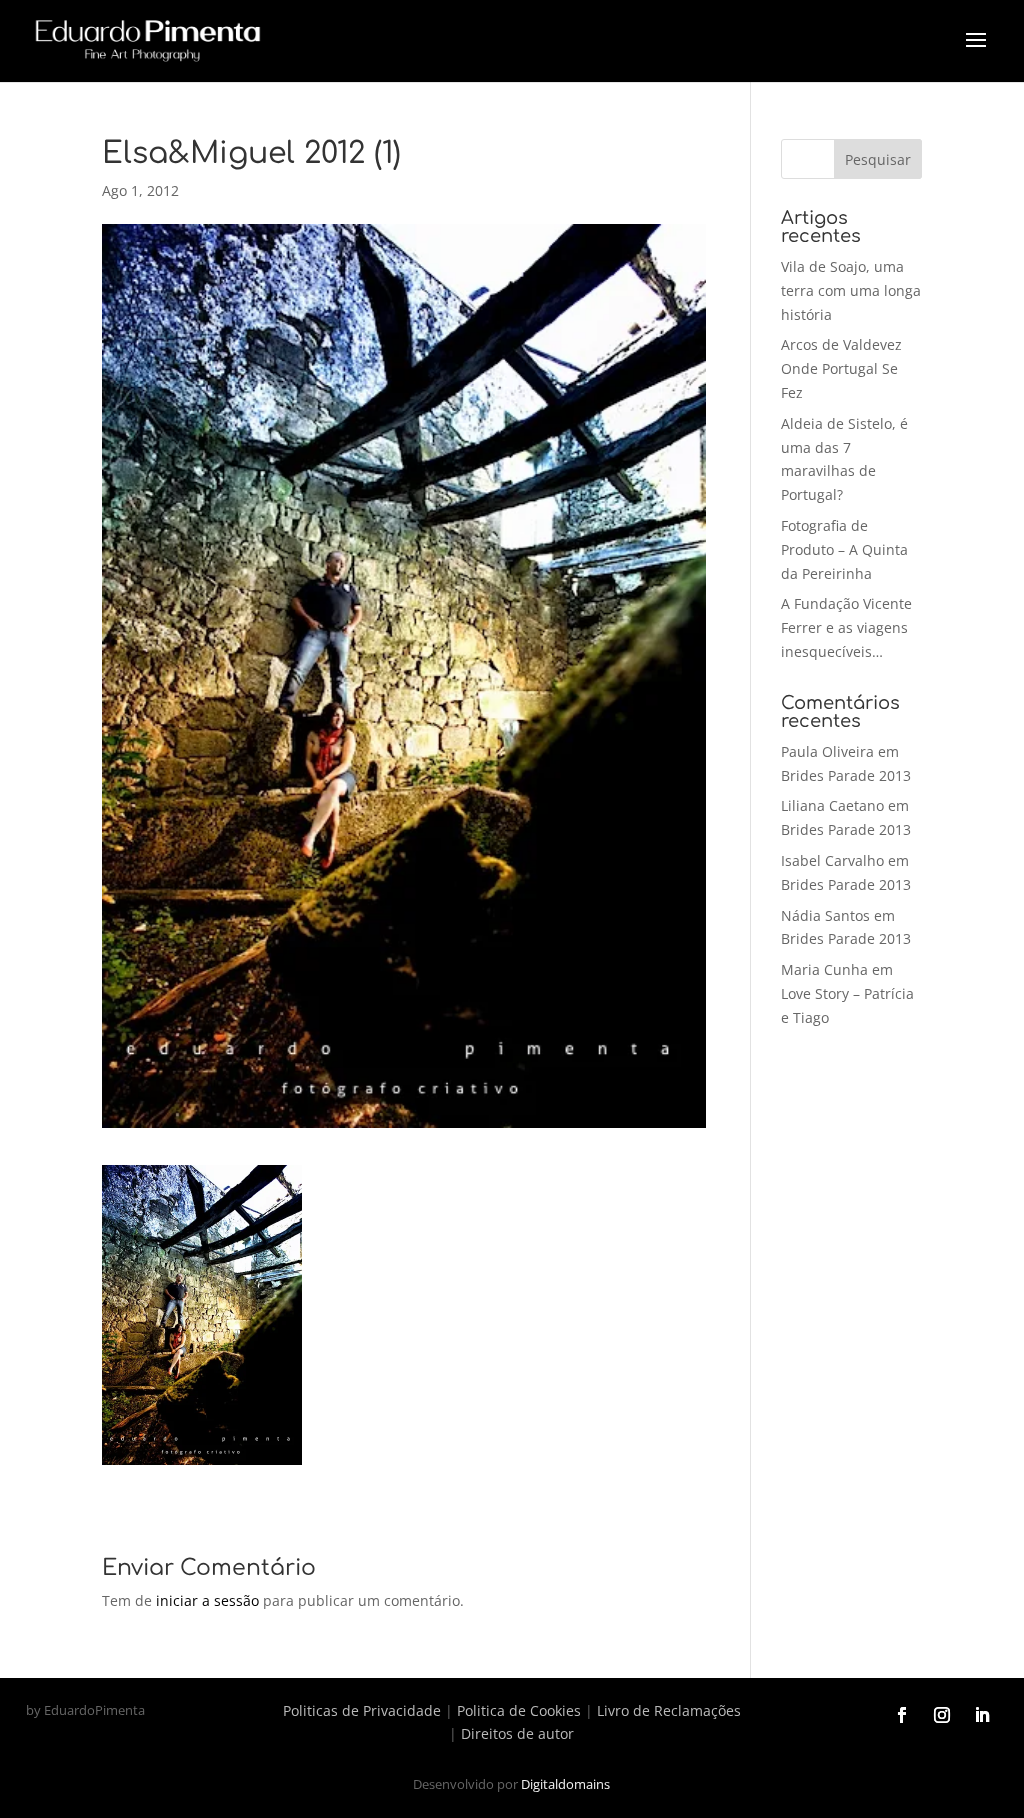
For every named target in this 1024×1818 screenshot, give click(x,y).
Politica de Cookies (519, 1710)
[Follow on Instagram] (942, 1715)
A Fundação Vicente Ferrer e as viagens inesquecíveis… (846, 627)
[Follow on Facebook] (902, 1715)
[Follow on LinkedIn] (982, 1715)
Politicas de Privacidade (362, 1710)
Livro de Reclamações (669, 1710)
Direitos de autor (517, 1733)
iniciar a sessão (207, 1600)
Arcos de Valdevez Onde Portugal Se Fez (841, 368)
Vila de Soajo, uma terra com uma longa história (851, 290)
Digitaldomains (565, 1784)
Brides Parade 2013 (846, 775)
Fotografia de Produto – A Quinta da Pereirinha (844, 549)
